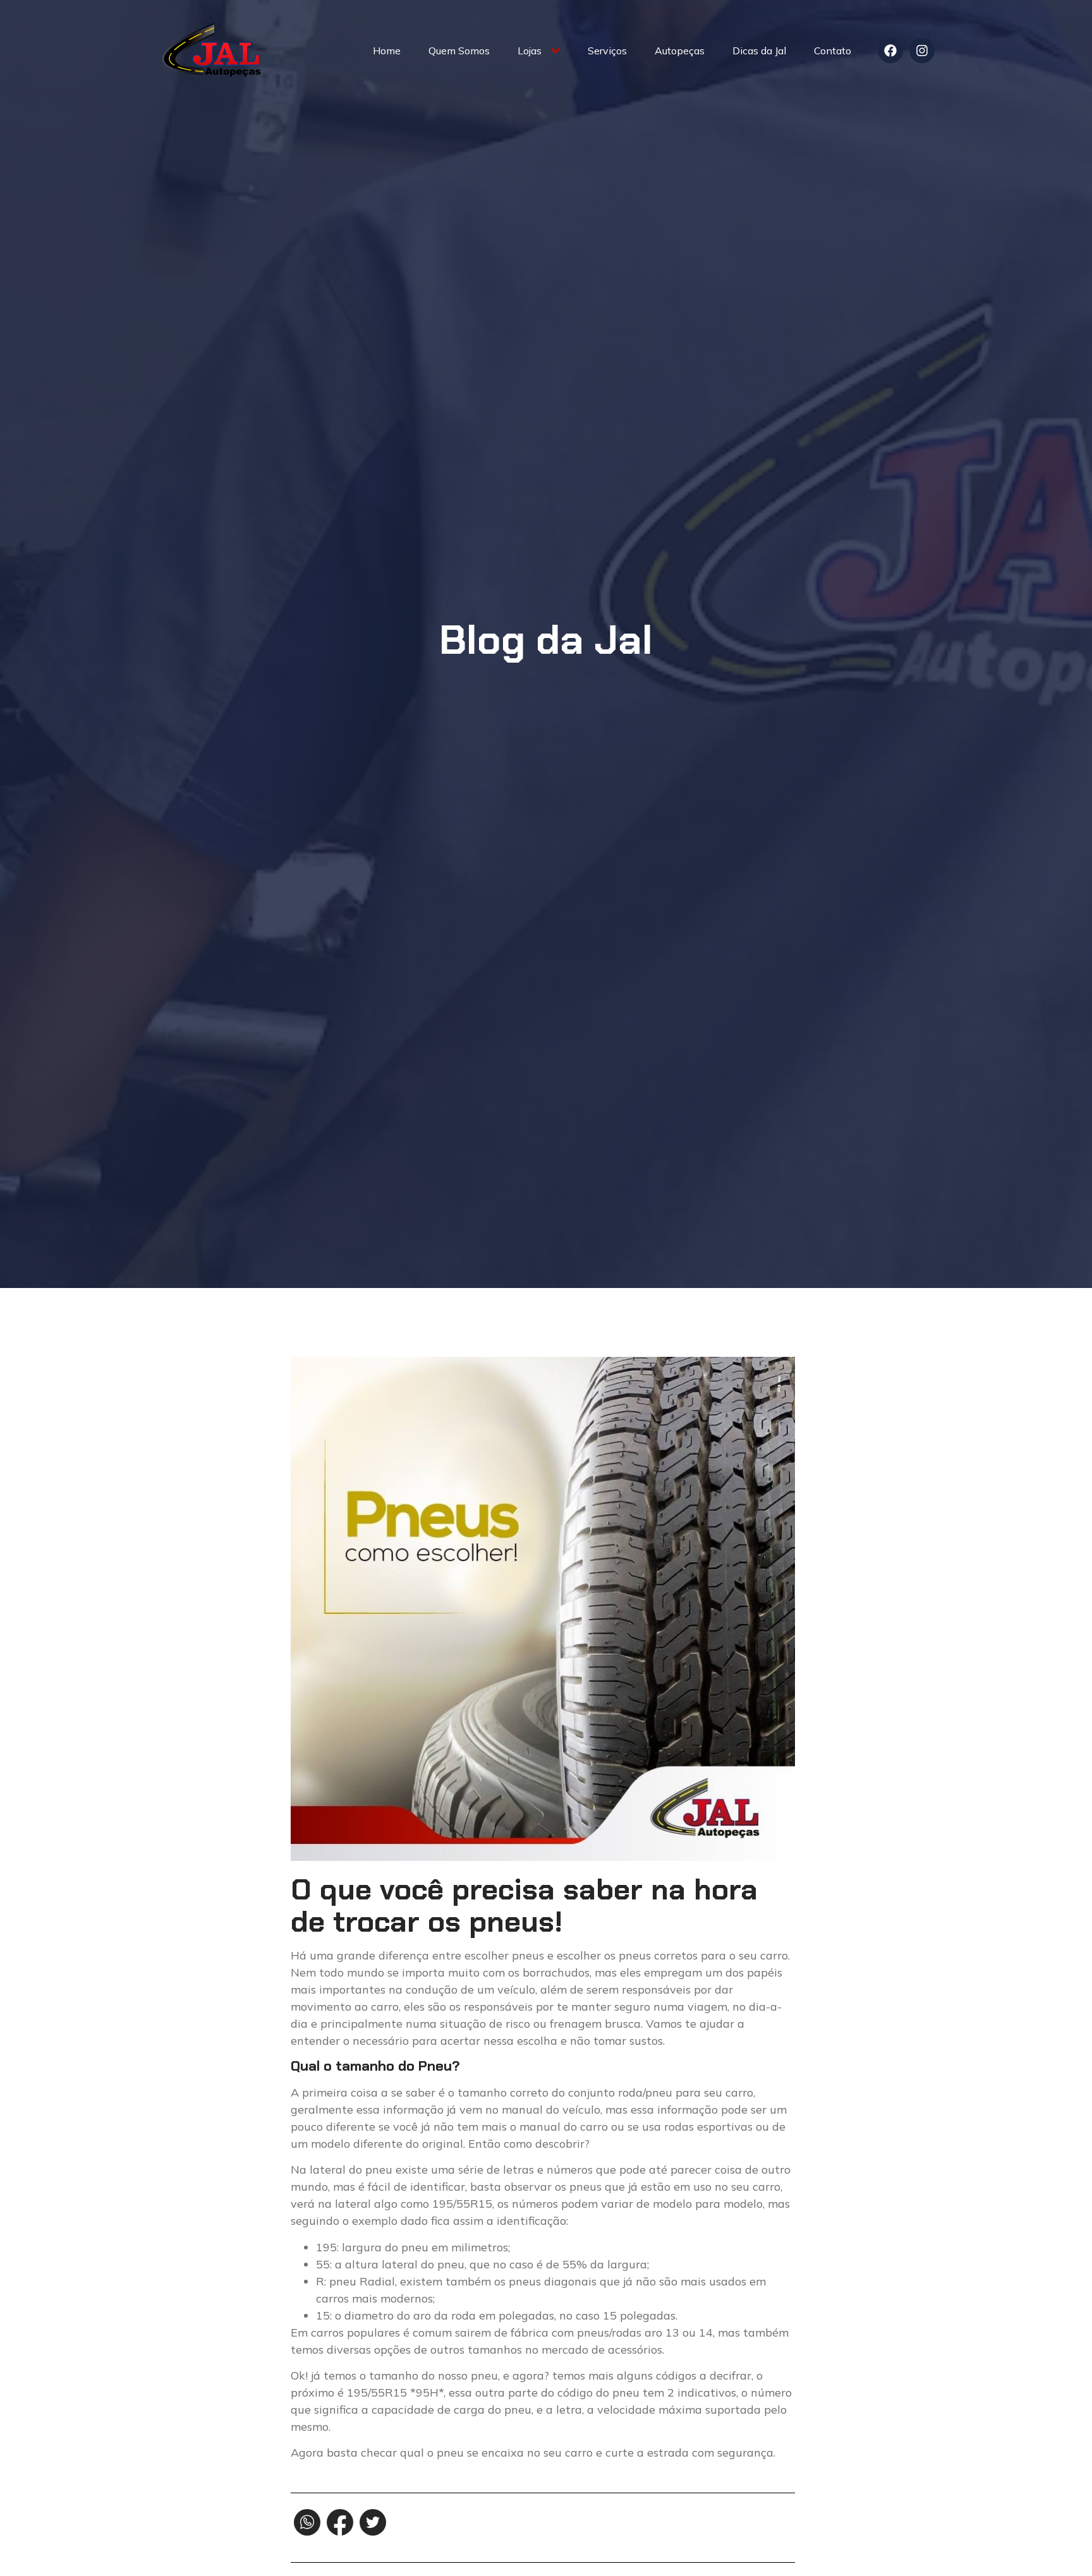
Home (387, 51)
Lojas (530, 51)
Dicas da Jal (759, 51)
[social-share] (307, 2522)
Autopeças (680, 51)
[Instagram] (922, 51)
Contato (833, 51)
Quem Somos (459, 51)
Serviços (607, 51)
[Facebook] (890, 51)
